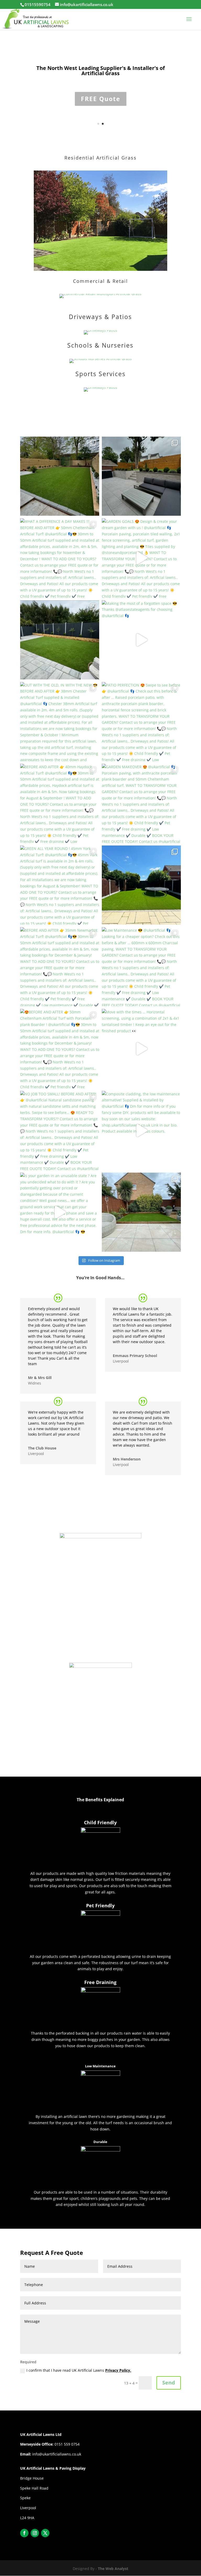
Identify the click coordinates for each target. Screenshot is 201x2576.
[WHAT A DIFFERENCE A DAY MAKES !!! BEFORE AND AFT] (60, 558)
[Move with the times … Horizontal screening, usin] (141, 1048)
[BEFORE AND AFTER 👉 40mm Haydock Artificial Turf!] (60, 803)
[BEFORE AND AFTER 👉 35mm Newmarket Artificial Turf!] (60, 967)
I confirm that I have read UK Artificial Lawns (79, 2370)
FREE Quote (101, 84)
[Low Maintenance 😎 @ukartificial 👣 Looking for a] (141, 967)
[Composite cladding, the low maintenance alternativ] (141, 1130)
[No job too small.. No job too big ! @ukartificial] (141, 1212)
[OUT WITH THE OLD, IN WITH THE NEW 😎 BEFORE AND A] (60, 722)
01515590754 (38, 4)
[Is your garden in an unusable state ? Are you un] (60, 1212)
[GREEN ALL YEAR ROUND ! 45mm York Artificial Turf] (60, 885)
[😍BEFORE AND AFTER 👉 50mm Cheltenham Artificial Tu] (60, 1048)
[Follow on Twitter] (45, 2533)
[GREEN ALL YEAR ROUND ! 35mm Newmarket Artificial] (60, 640)
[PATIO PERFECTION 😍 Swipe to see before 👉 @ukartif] (141, 722)
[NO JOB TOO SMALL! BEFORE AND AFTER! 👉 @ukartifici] (60, 1130)
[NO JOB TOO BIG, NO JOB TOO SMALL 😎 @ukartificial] (60, 476)
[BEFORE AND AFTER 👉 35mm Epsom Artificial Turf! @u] (141, 885)
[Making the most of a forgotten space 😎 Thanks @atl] (141, 640)
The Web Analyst (113, 2569)
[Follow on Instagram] (35, 2533)
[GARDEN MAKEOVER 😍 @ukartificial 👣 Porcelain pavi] (141, 803)
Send (169, 2383)
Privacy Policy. (118, 2370)
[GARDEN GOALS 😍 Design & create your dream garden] (141, 558)
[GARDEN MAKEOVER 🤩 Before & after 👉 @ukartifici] (141, 476)
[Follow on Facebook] (24, 2533)
